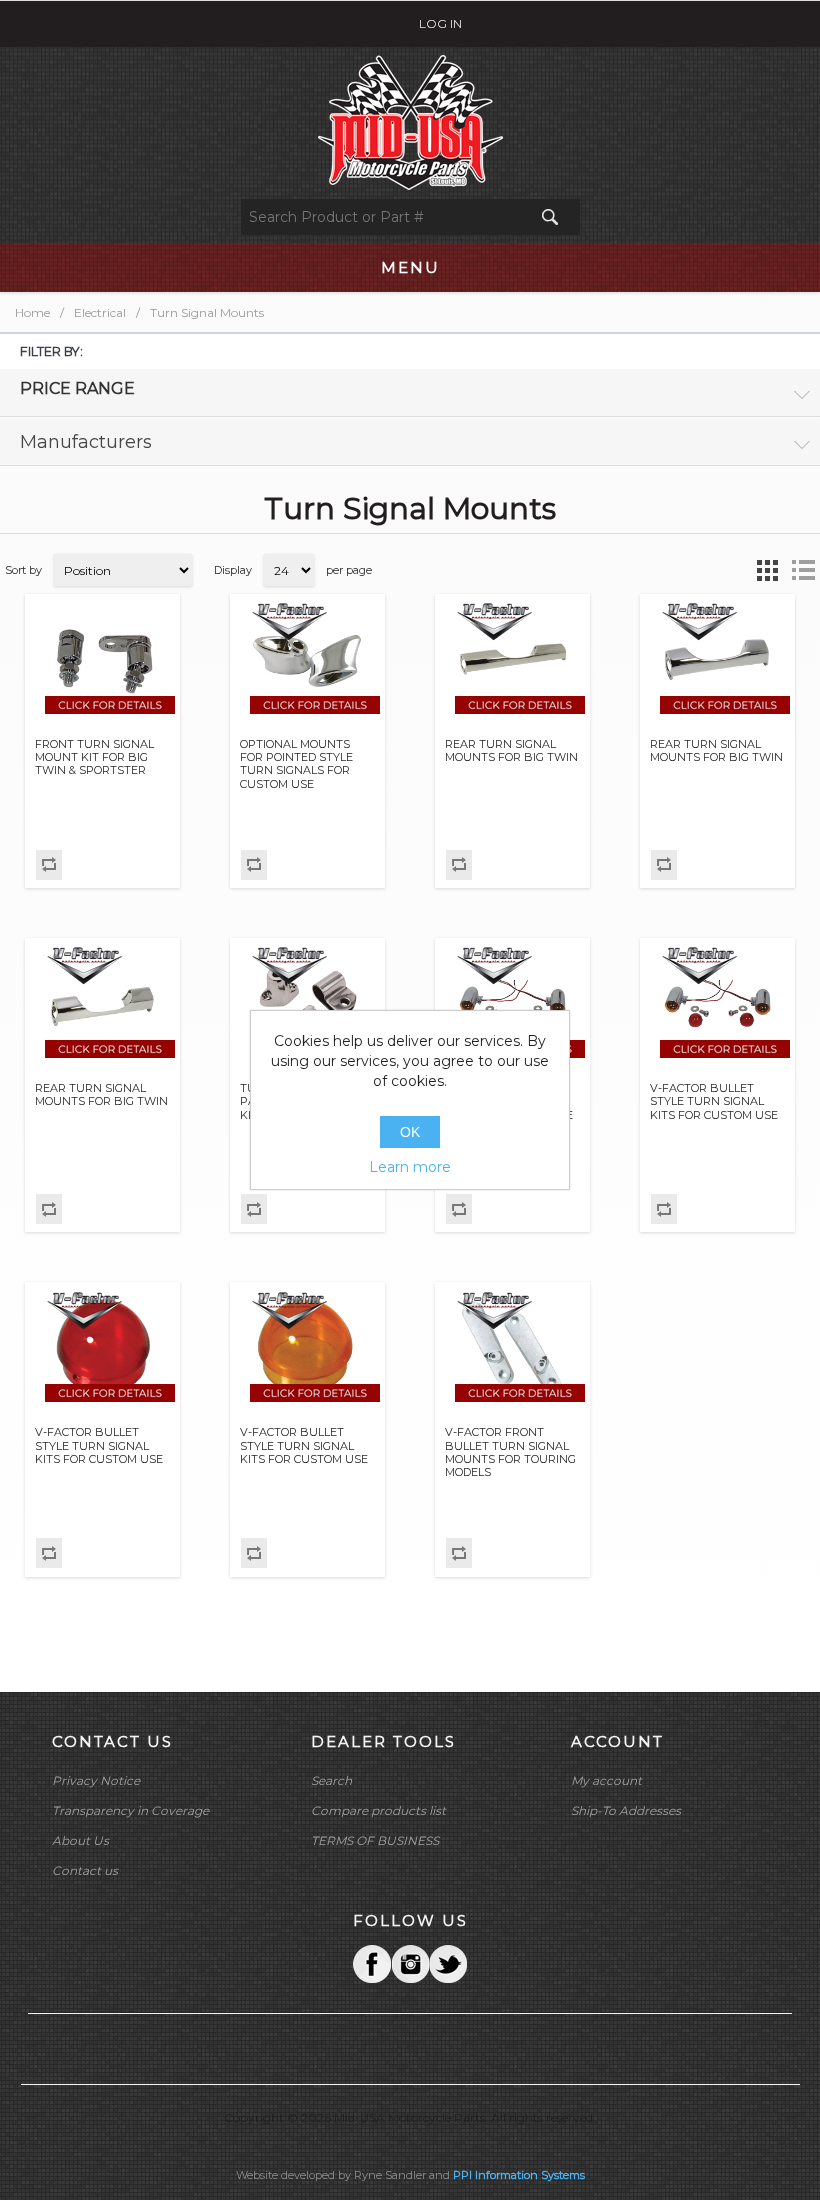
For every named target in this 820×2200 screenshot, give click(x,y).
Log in (440, 23)
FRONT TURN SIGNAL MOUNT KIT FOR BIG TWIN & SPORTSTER (94, 757)
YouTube (448, 1964)
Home (32, 312)
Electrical (100, 312)
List (803, 570)
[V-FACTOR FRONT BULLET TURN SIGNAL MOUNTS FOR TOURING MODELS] (513, 1349)
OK (410, 1132)
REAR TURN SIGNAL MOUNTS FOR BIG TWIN (511, 751)
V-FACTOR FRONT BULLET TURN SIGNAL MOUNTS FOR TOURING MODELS (510, 1452)
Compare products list (378, 1810)
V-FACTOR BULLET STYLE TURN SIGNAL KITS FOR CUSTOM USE (714, 1101)
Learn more (410, 1167)
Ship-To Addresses (626, 1810)
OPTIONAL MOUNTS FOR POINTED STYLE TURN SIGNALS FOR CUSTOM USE (296, 764)
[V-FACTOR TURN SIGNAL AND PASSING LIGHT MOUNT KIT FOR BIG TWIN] (308, 1004)
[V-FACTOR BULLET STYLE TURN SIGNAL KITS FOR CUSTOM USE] (513, 1004)
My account (606, 1780)
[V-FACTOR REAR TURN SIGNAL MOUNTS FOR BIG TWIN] (513, 660)
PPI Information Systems (519, 2175)
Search (331, 1780)
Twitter (410, 1964)
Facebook (372, 1964)
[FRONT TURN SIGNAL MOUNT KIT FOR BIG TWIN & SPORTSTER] (103, 660)
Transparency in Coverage (130, 1810)
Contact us (85, 1870)
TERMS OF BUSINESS (375, 1840)
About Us (80, 1840)
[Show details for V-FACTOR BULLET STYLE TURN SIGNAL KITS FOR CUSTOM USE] (103, 1349)
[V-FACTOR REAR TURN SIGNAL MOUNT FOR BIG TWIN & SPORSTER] (308, 660)
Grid (767, 570)
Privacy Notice (96, 1780)
